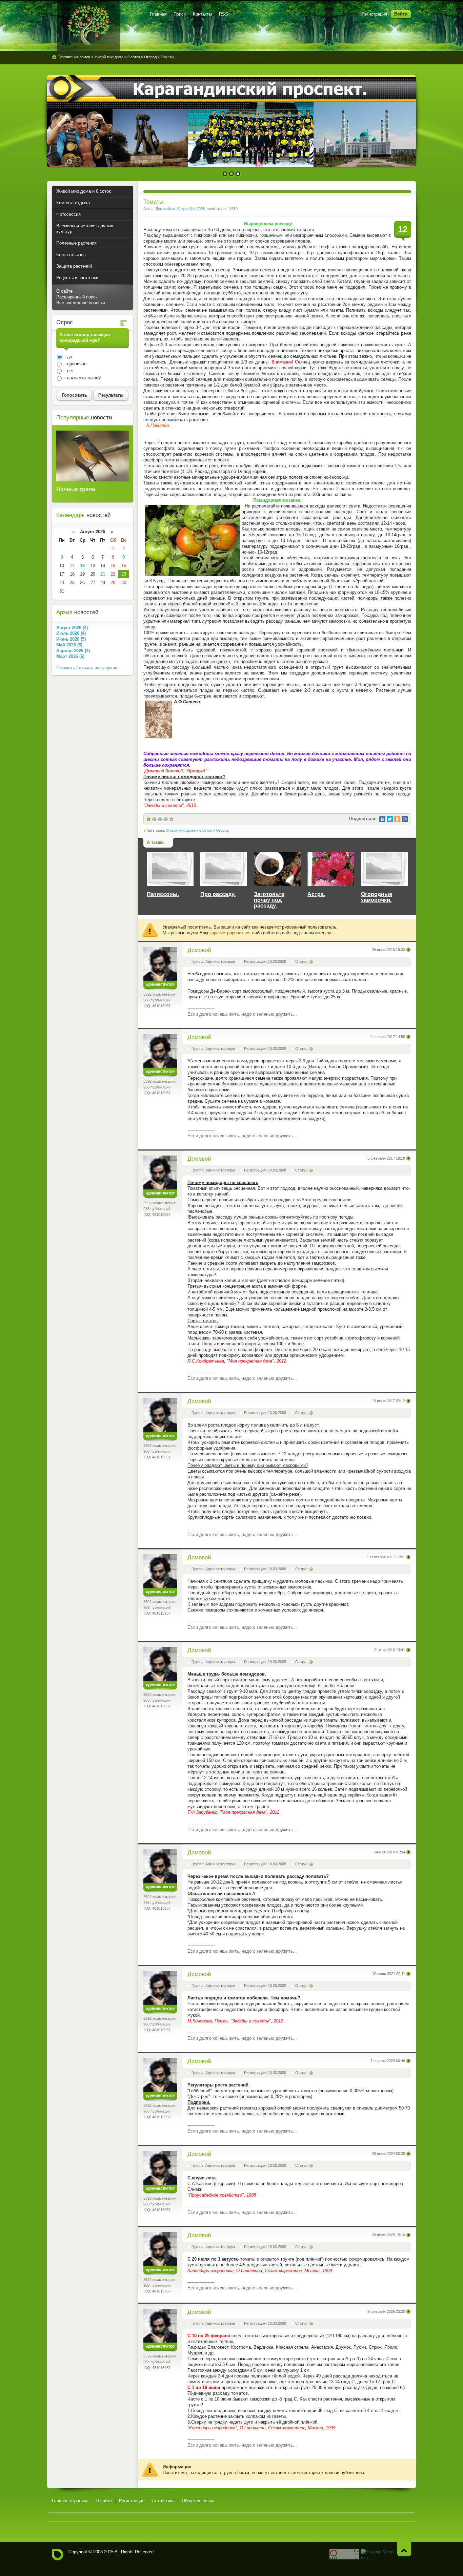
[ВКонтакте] (382, 819)
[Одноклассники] (397, 819)
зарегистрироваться (230, 933)
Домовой (163, 209)
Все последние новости (81, 303)
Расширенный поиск (77, 297)
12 (82, 566)
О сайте (64, 291)
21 (103, 574)
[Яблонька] (88, 25)
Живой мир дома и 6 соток (189, 830)
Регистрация (374, 14)
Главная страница (70, 2501)
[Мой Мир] (405, 819)
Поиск (180, 14)
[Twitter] (390, 819)
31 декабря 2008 (191, 209)
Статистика (163, 2501)
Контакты (202, 14)
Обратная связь (198, 2501)
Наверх (404, 2549)
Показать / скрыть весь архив (87, 668)
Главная (158, 14)
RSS (224, 14)
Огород (222, 830)
